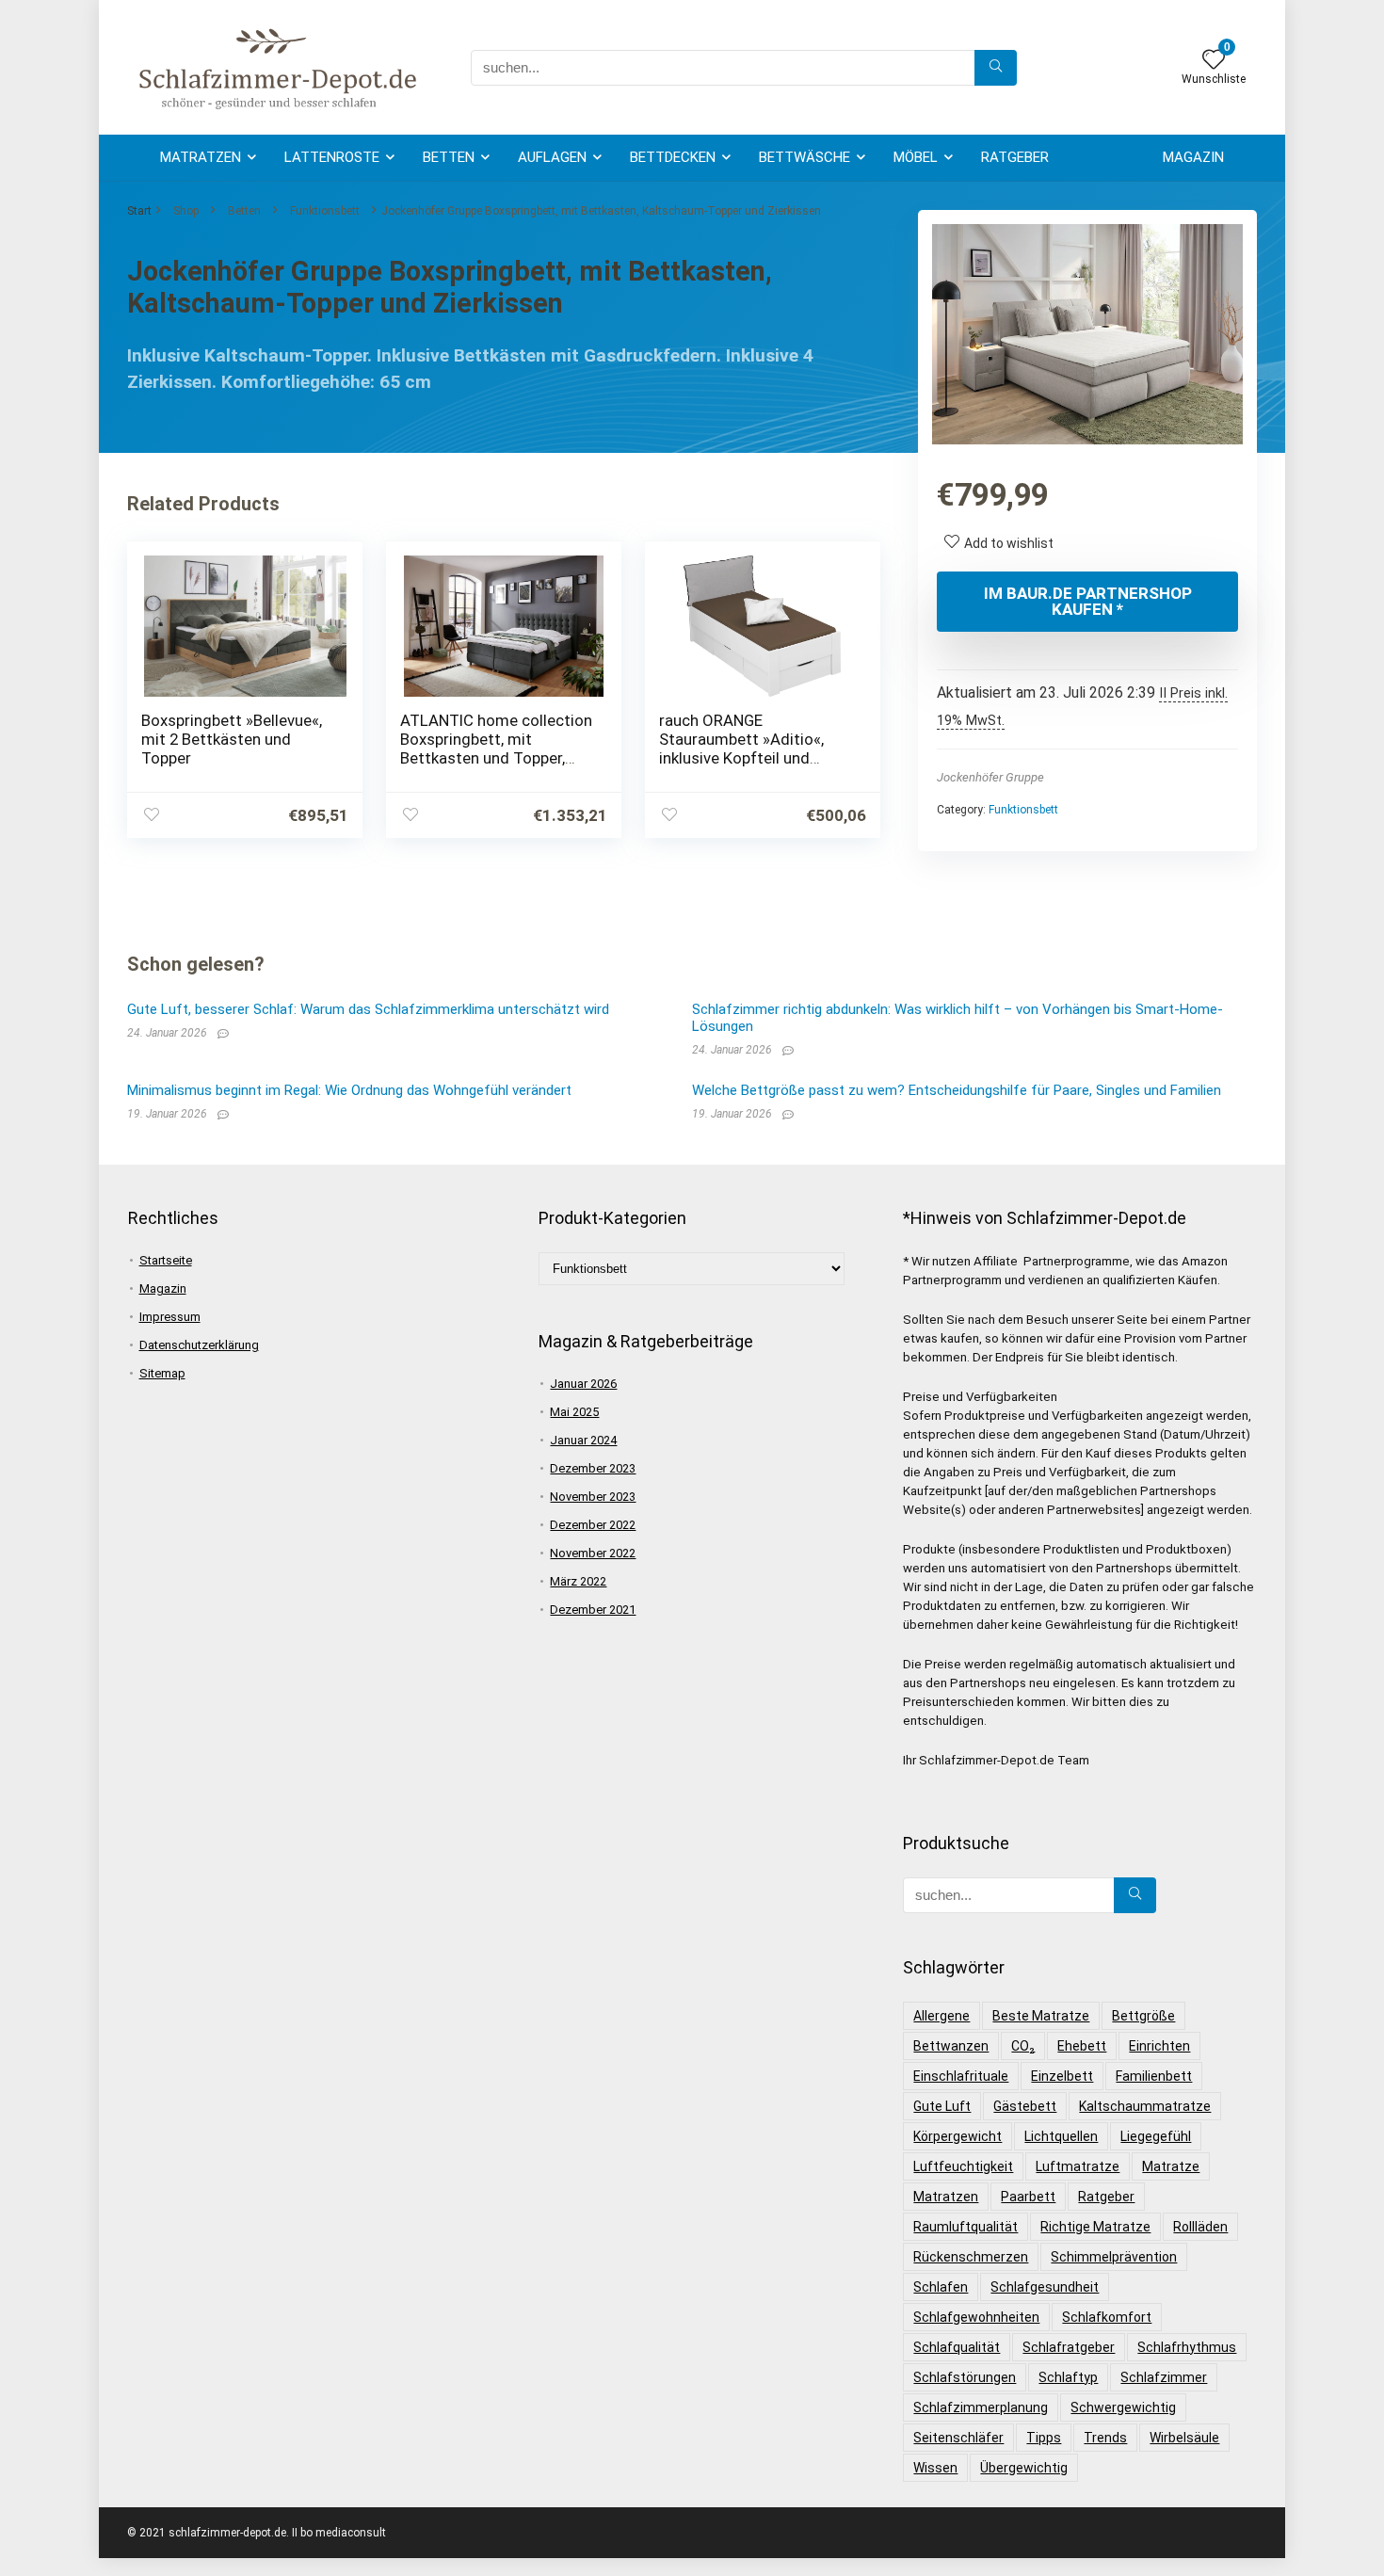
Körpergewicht (958, 2136)
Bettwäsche (805, 157)
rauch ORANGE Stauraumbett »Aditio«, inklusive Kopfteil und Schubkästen (741, 749)
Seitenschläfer (958, 2438)
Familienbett (1154, 2076)
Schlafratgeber (1069, 2347)
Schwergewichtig (1123, 2407)
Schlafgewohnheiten (976, 2317)
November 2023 (593, 1497)
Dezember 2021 (593, 1610)
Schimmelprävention (1114, 2257)
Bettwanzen (951, 2046)
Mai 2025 (574, 1412)
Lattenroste (332, 157)
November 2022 (593, 1553)
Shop (186, 211)
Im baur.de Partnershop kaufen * (1088, 601)
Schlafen (941, 2287)
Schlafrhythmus (1187, 2347)
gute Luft (942, 2106)
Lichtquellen (1061, 2136)
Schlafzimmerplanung (981, 2407)
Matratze (1171, 2166)
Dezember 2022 (593, 1525)
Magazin (1193, 157)
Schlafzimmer (1164, 2377)
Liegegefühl (1156, 2136)
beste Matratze (1041, 2016)
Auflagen (552, 157)
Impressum (170, 1317)
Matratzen (201, 157)
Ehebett (1082, 2046)
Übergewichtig (1024, 2468)
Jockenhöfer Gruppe (990, 777)
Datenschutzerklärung (199, 1345)
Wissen (935, 2468)
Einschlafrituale (961, 2076)
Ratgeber (1015, 157)
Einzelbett (1062, 2076)
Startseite (166, 1260)
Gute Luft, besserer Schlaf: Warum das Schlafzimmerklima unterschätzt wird (368, 1009)
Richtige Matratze (1095, 2227)
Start (139, 211)
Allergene (941, 2016)
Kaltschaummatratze (1145, 2106)
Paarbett (1028, 2197)
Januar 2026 (583, 1384)
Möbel (916, 157)
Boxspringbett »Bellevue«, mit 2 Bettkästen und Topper (232, 739)
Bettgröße (1143, 2016)
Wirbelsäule (1184, 2438)
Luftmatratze (1078, 2166)
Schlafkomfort (1107, 2317)
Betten (449, 157)
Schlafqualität (957, 2347)
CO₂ (1023, 2046)
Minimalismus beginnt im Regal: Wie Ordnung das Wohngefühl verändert (349, 1090)
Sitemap (162, 1373)
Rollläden (1200, 2227)
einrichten (1159, 2046)
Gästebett (1025, 2106)
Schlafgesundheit (1045, 2287)
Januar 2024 (583, 1440)
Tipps (1044, 2438)
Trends (1105, 2438)
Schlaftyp (1068, 2377)
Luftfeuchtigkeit (963, 2166)
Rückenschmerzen (971, 2257)
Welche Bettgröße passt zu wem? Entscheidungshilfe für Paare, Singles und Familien (957, 1090)
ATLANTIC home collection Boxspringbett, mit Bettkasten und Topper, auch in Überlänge (496, 749)
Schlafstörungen (965, 2377)
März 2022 (578, 1581)
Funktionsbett (325, 211)
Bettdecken (673, 157)
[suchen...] (996, 68)
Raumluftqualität (966, 2227)
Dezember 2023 (593, 1468)
